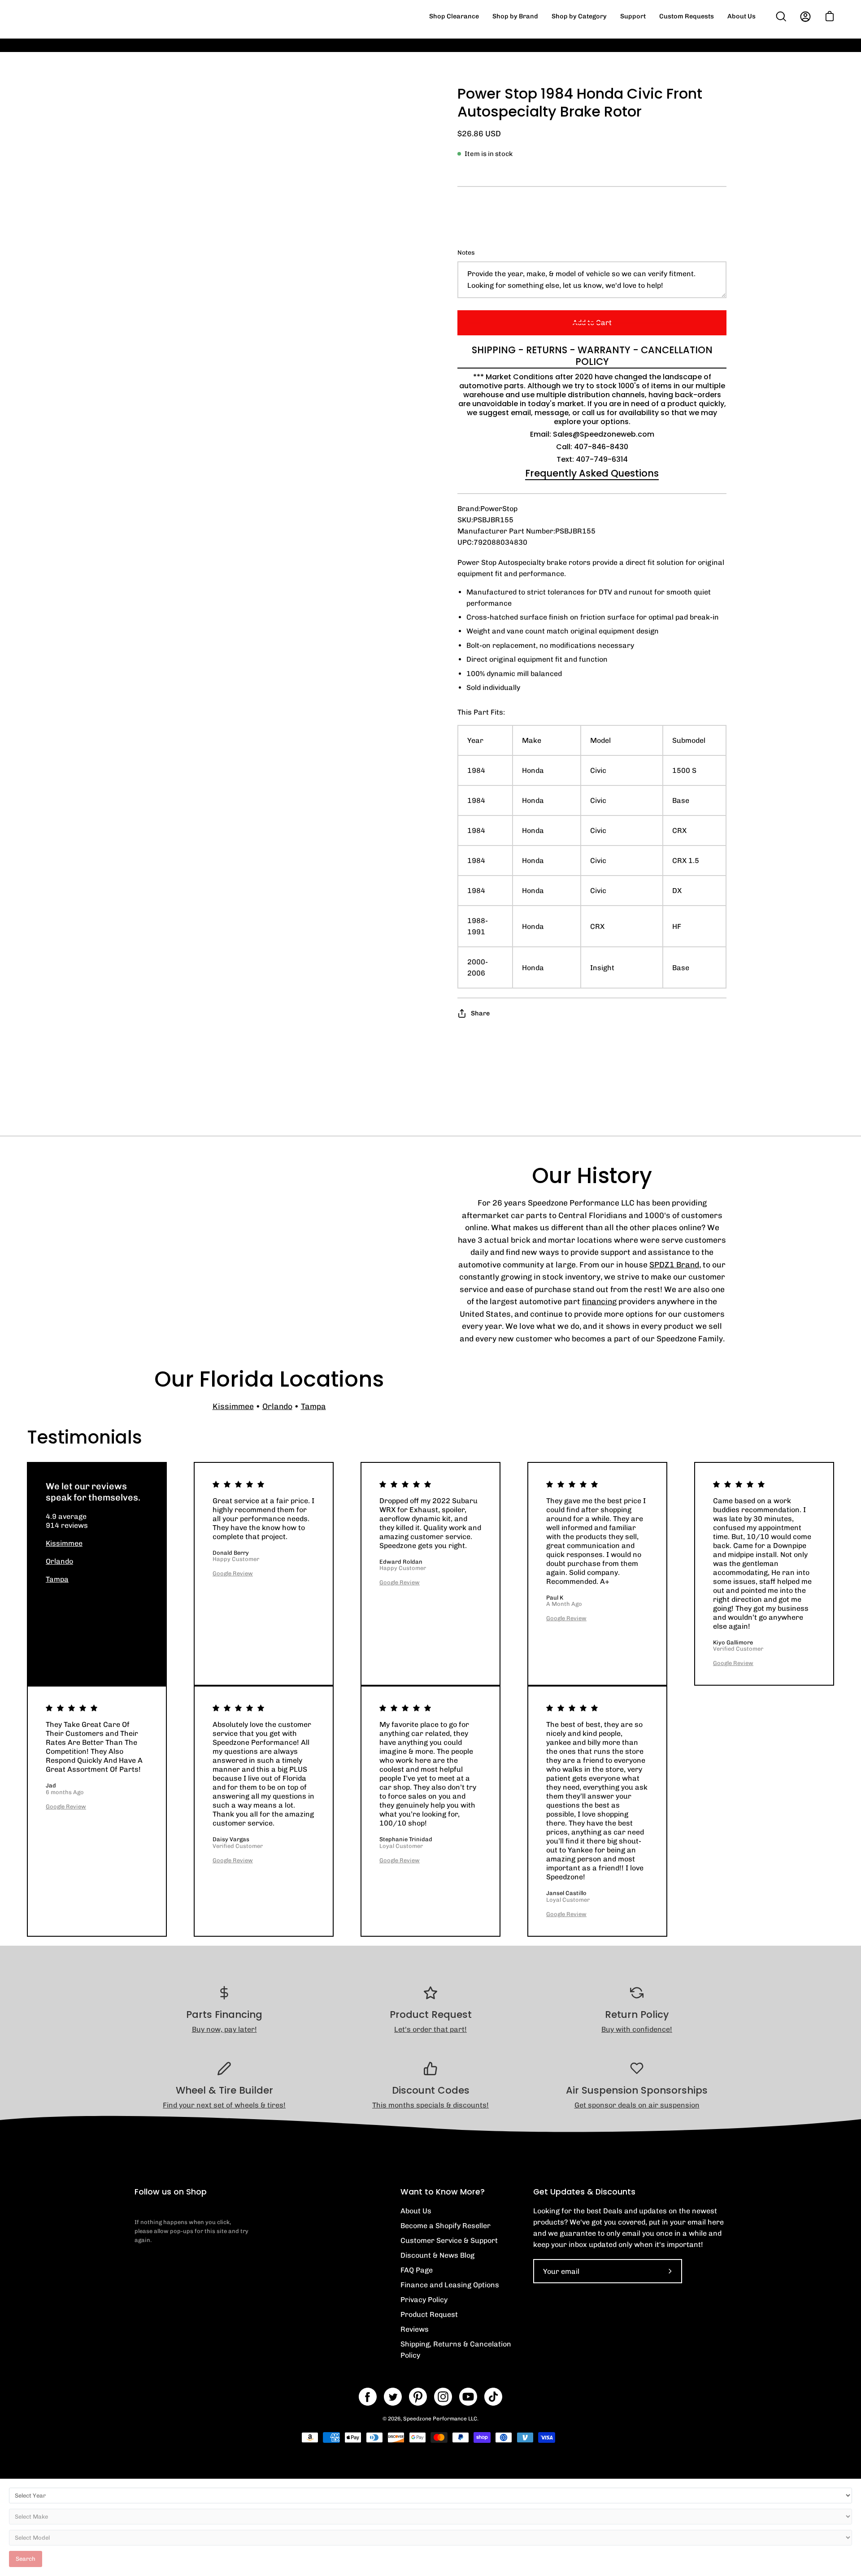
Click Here (596, 52)
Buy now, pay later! (224, 2029)
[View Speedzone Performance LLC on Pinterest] (418, 2397)
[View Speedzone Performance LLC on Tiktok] (493, 2397)
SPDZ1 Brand (674, 1264)
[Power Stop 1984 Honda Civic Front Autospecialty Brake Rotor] (155, 627)
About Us (416, 2211)
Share (480, 1013)
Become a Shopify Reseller (446, 2226)
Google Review (233, 1573)
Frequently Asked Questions (592, 473)
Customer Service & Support (449, 2240)
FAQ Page (417, 2270)
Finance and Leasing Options (450, 2285)
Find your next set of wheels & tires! (224, 2105)
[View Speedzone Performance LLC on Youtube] (468, 2397)
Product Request (429, 2314)
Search (26, 2559)
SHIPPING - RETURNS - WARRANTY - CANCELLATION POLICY (592, 356)
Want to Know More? (443, 2192)
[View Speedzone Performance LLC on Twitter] (393, 2397)
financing (599, 1301)
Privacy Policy (424, 2300)
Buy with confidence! (637, 2029)
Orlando (277, 1406)
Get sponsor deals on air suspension (637, 2105)
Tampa (313, 1406)
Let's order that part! (430, 2029)
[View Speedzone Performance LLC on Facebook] (368, 2397)
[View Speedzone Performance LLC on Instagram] (443, 2397)
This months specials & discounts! (430, 2105)
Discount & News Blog (437, 2255)
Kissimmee (233, 1406)
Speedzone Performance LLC (440, 2419)
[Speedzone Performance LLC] (83, 16)
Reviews (415, 2329)
